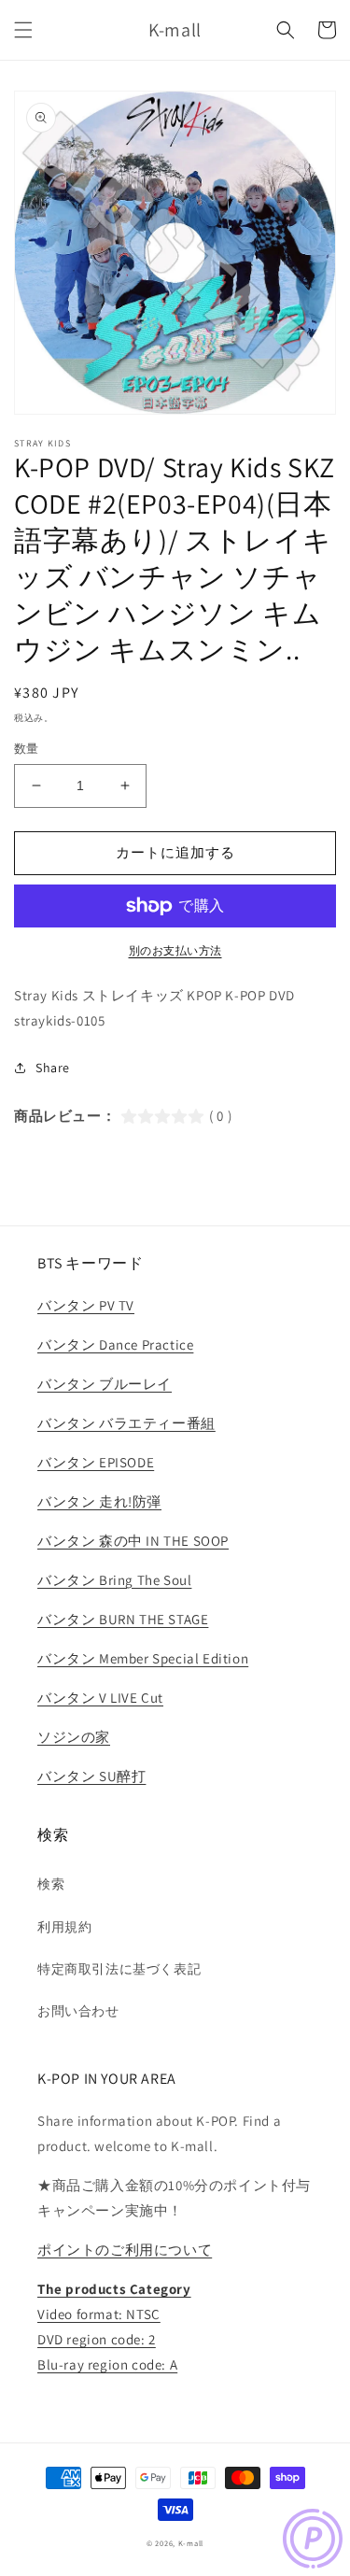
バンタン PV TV (86, 1305)
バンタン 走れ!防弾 (99, 1501)
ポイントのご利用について (125, 2250)
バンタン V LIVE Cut (100, 1698)
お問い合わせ (78, 2011)
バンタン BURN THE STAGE (123, 1619)
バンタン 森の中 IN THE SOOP (133, 1541)
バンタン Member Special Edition (143, 1658)
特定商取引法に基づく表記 (119, 1969)
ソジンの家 (74, 1737)
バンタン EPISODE (96, 1462)
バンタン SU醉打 (91, 1776)
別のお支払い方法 (175, 950)
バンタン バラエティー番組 (126, 1423)
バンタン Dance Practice (115, 1345)
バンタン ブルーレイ (105, 1384)
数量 (27, 749)
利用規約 (64, 1927)
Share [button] (53, 1068)
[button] (23, 30)
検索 (51, 1884)
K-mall (191, 2543)
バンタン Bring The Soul (114, 1580)
